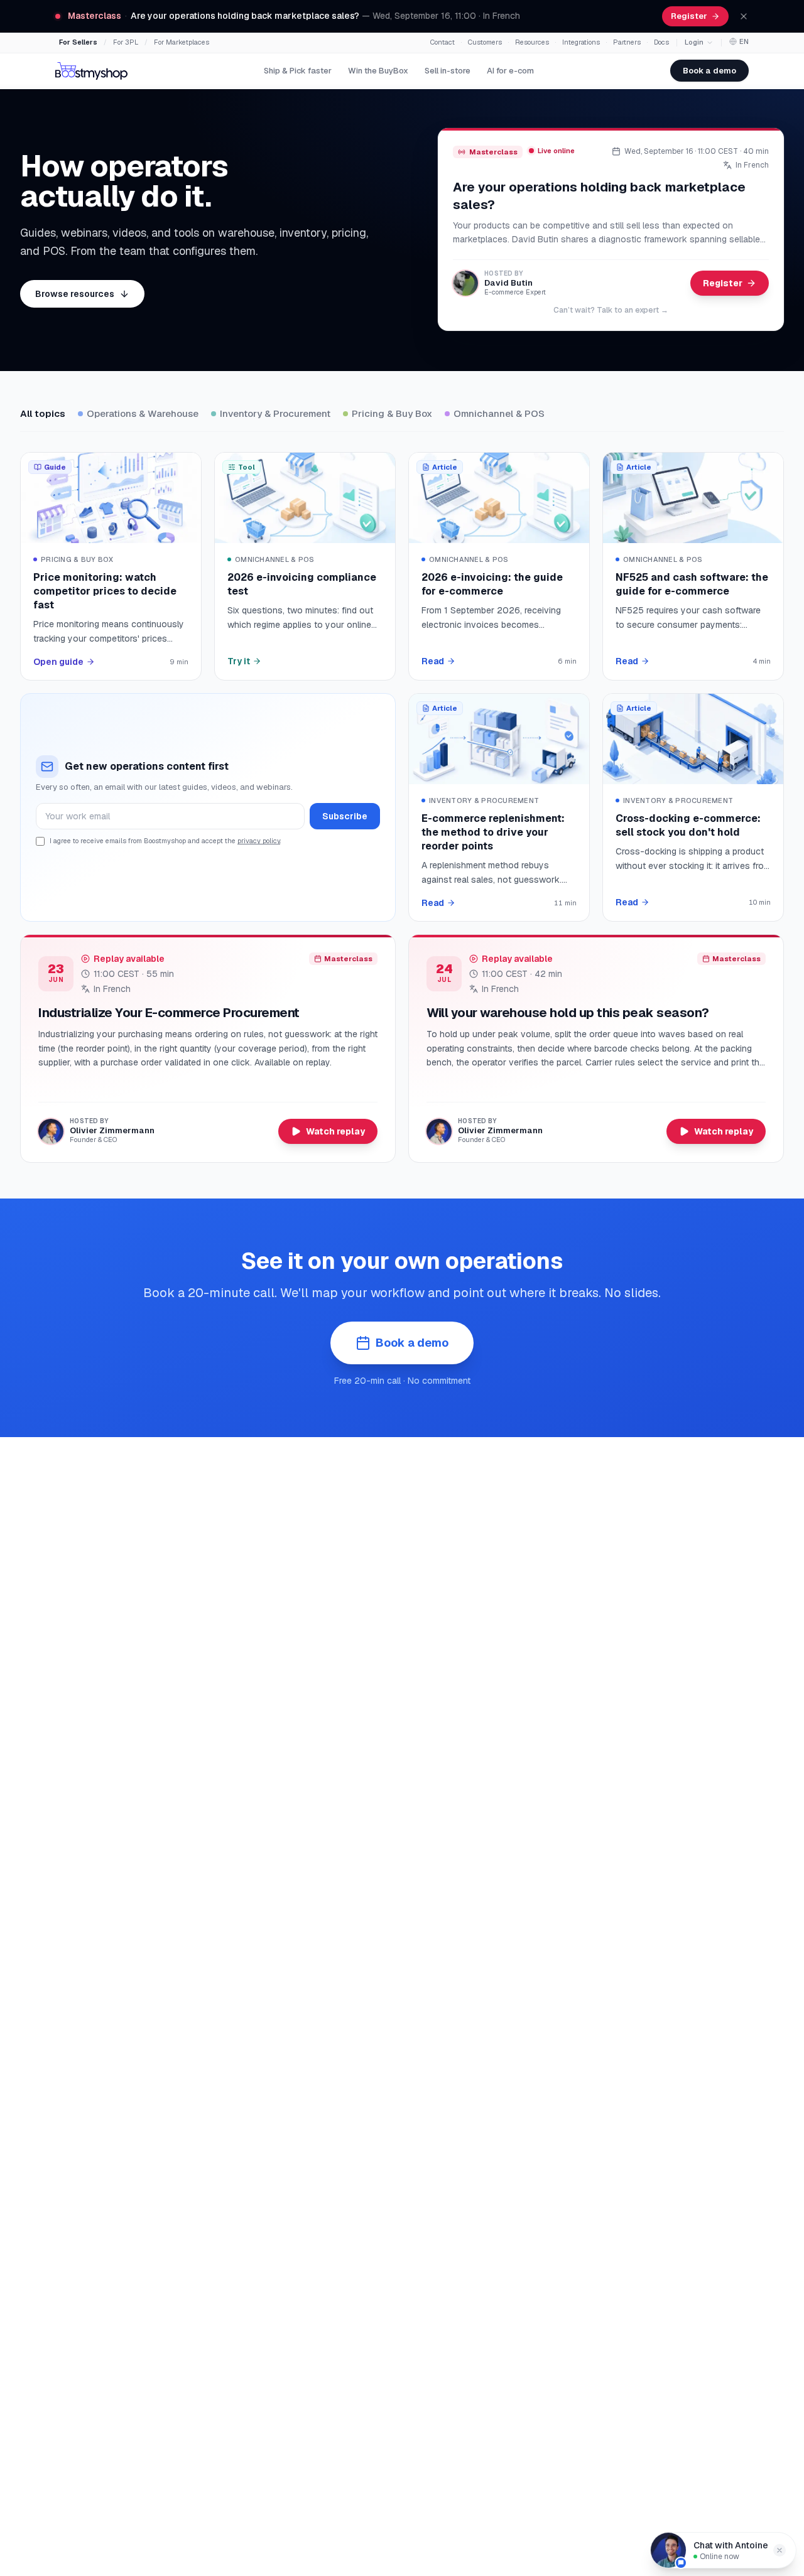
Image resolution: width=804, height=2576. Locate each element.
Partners (627, 42)
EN (744, 41)
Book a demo (709, 71)
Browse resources (75, 294)
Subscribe (345, 816)
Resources (532, 42)
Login (694, 42)
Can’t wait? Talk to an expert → (611, 310)
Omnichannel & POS (499, 413)
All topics (43, 413)
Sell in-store (448, 71)
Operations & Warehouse (143, 413)
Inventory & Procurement (275, 413)
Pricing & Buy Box (392, 413)
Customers (485, 42)
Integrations (581, 42)
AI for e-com (510, 71)
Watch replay (335, 1131)
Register (689, 16)
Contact (443, 42)
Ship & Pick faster (298, 71)
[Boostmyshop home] (91, 71)
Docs (661, 42)
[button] (780, 2550)
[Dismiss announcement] (744, 16)
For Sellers (78, 42)
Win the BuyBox (378, 71)
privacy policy (259, 841)
